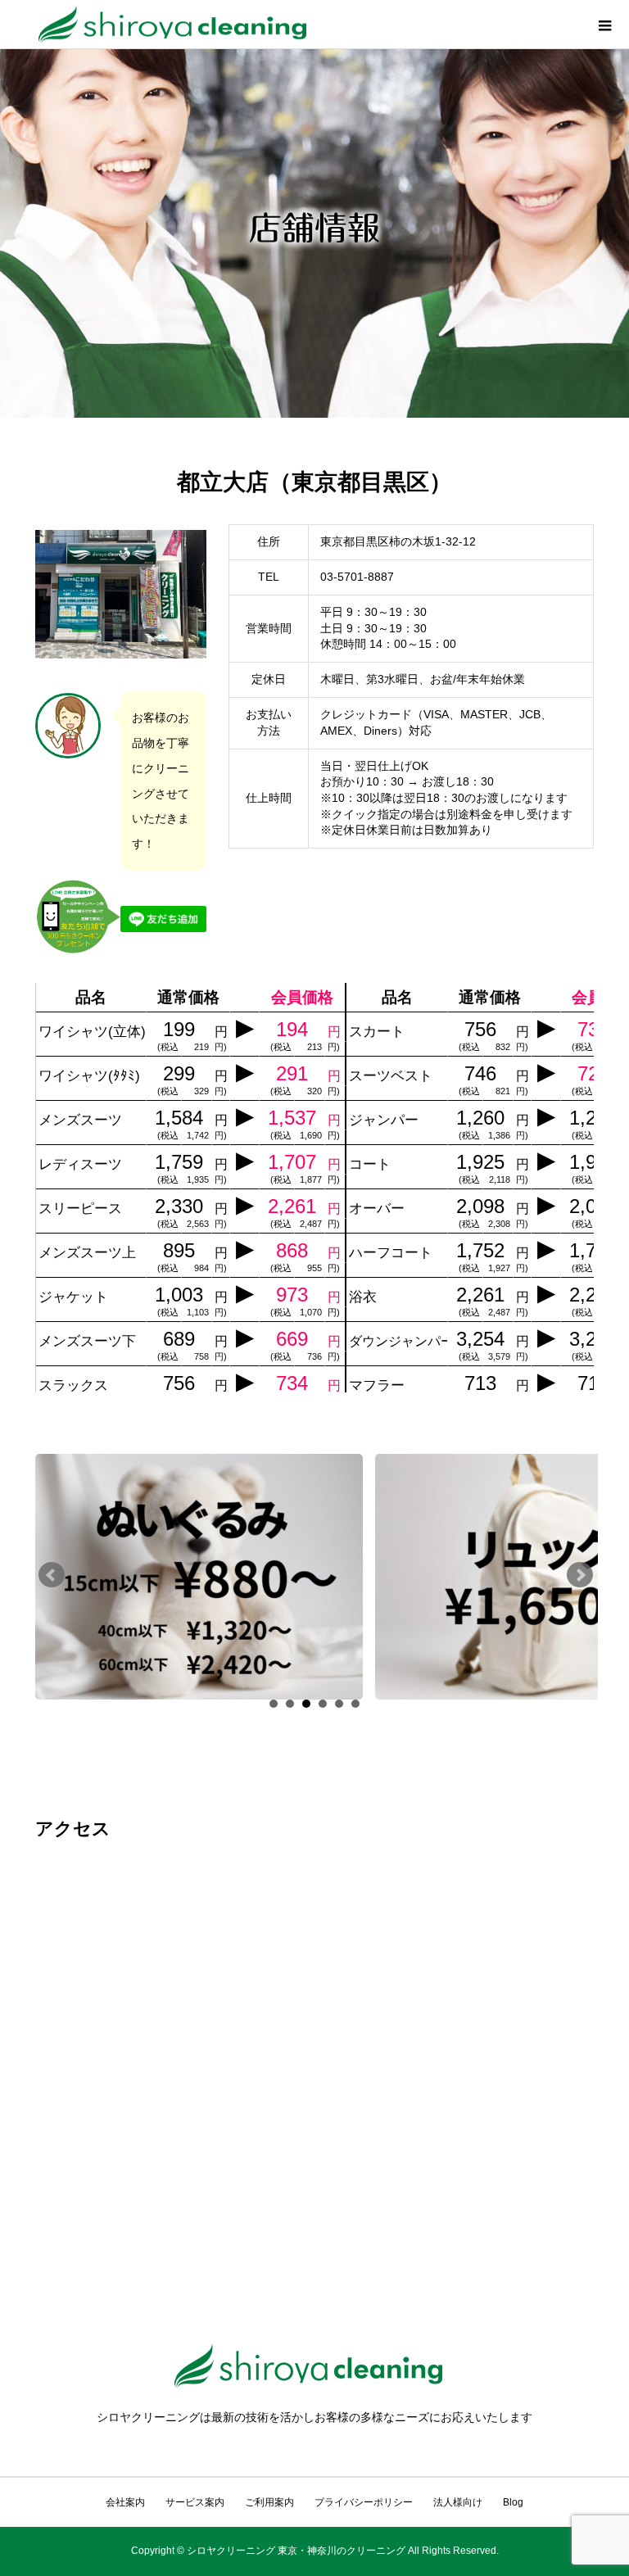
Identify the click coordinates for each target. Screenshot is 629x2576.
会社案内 (125, 2502)
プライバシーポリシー (364, 2502)
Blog (513, 2502)
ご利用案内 (269, 2502)
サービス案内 (195, 2502)
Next (580, 1575)
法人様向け (458, 2502)
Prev (52, 1575)
